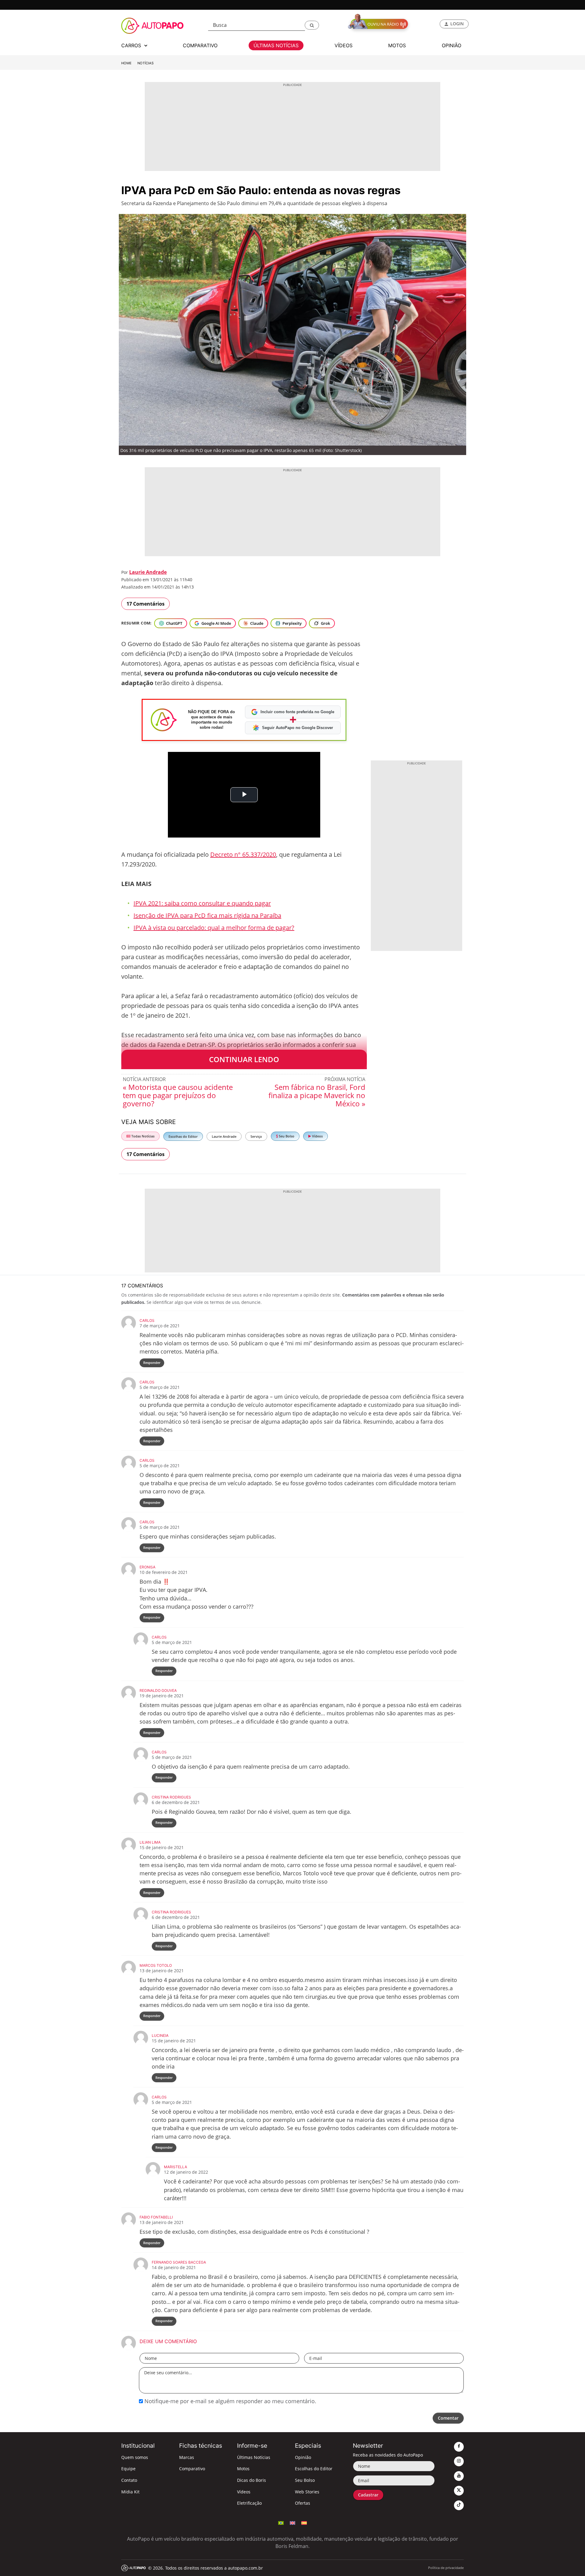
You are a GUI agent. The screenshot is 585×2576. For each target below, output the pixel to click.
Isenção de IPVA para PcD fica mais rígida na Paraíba (207, 915)
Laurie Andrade (148, 572)
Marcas (187, 2457)
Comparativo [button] (200, 45)
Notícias (145, 63)
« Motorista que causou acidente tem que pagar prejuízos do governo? (178, 1095)
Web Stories (307, 2492)
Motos (243, 2469)
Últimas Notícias (254, 2457)
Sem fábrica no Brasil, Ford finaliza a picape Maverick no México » (317, 1095)
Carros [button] (132, 45)
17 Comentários (145, 604)
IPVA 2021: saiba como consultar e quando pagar (202, 903)
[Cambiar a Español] (304, 2522)
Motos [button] (397, 45)
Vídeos (317, 1136)
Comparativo (192, 2469)
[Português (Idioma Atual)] (281, 2522)
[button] (312, 25)
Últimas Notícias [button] (276, 45)
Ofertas (303, 2503)
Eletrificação (249, 2503)
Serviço (256, 1136)
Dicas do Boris (252, 2480)
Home (126, 63)
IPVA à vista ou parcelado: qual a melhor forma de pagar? (214, 928)
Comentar (448, 2418)
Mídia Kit (130, 2492)
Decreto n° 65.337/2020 (243, 854)
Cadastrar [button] (368, 2495)
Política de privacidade (446, 2568)
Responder (152, 1363)
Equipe (128, 2469)
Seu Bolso (286, 1136)
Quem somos (135, 2457)
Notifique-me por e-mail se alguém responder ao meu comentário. (230, 2401)
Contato (129, 2480)
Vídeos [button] (344, 45)
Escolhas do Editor (183, 1136)
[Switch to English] (292, 2522)
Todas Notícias (142, 1136)
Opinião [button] (452, 45)
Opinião (303, 2457)
